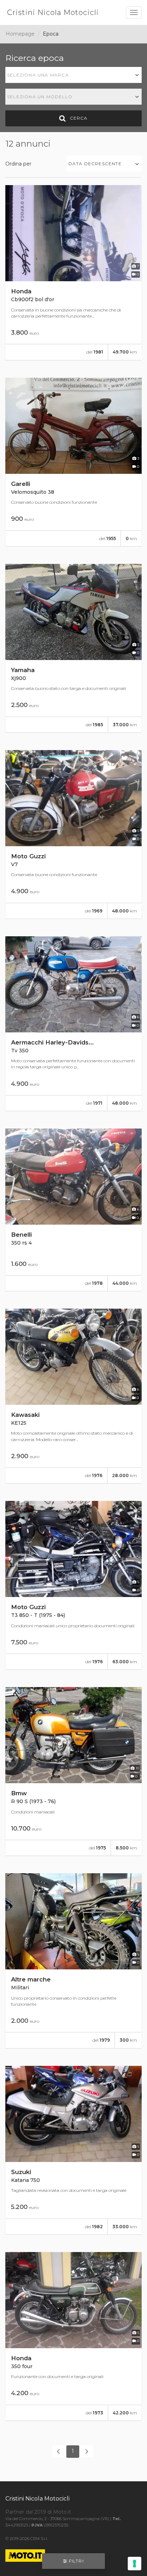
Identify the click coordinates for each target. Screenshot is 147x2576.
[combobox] (73, 75)
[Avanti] (87, 2451)
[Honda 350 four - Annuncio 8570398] (73, 2336)
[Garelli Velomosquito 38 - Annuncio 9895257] (73, 462)
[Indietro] (59, 2451)
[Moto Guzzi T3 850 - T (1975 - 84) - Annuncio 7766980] (73, 1585)
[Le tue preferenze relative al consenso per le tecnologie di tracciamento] (135, 2564)
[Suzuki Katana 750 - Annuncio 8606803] (73, 2150)
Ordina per (18, 164)
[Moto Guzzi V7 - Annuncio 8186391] (73, 834)
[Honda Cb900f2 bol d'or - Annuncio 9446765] (73, 272)
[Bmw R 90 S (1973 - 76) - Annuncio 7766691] (73, 1771)
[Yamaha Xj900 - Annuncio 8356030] (73, 648)
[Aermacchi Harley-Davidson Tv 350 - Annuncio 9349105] (73, 1023)
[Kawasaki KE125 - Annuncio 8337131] (73, 1396)
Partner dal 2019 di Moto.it (38, 2512)
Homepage (20, 34)
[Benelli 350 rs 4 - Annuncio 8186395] (73, 1210)
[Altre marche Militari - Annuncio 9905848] (73, 1960)
